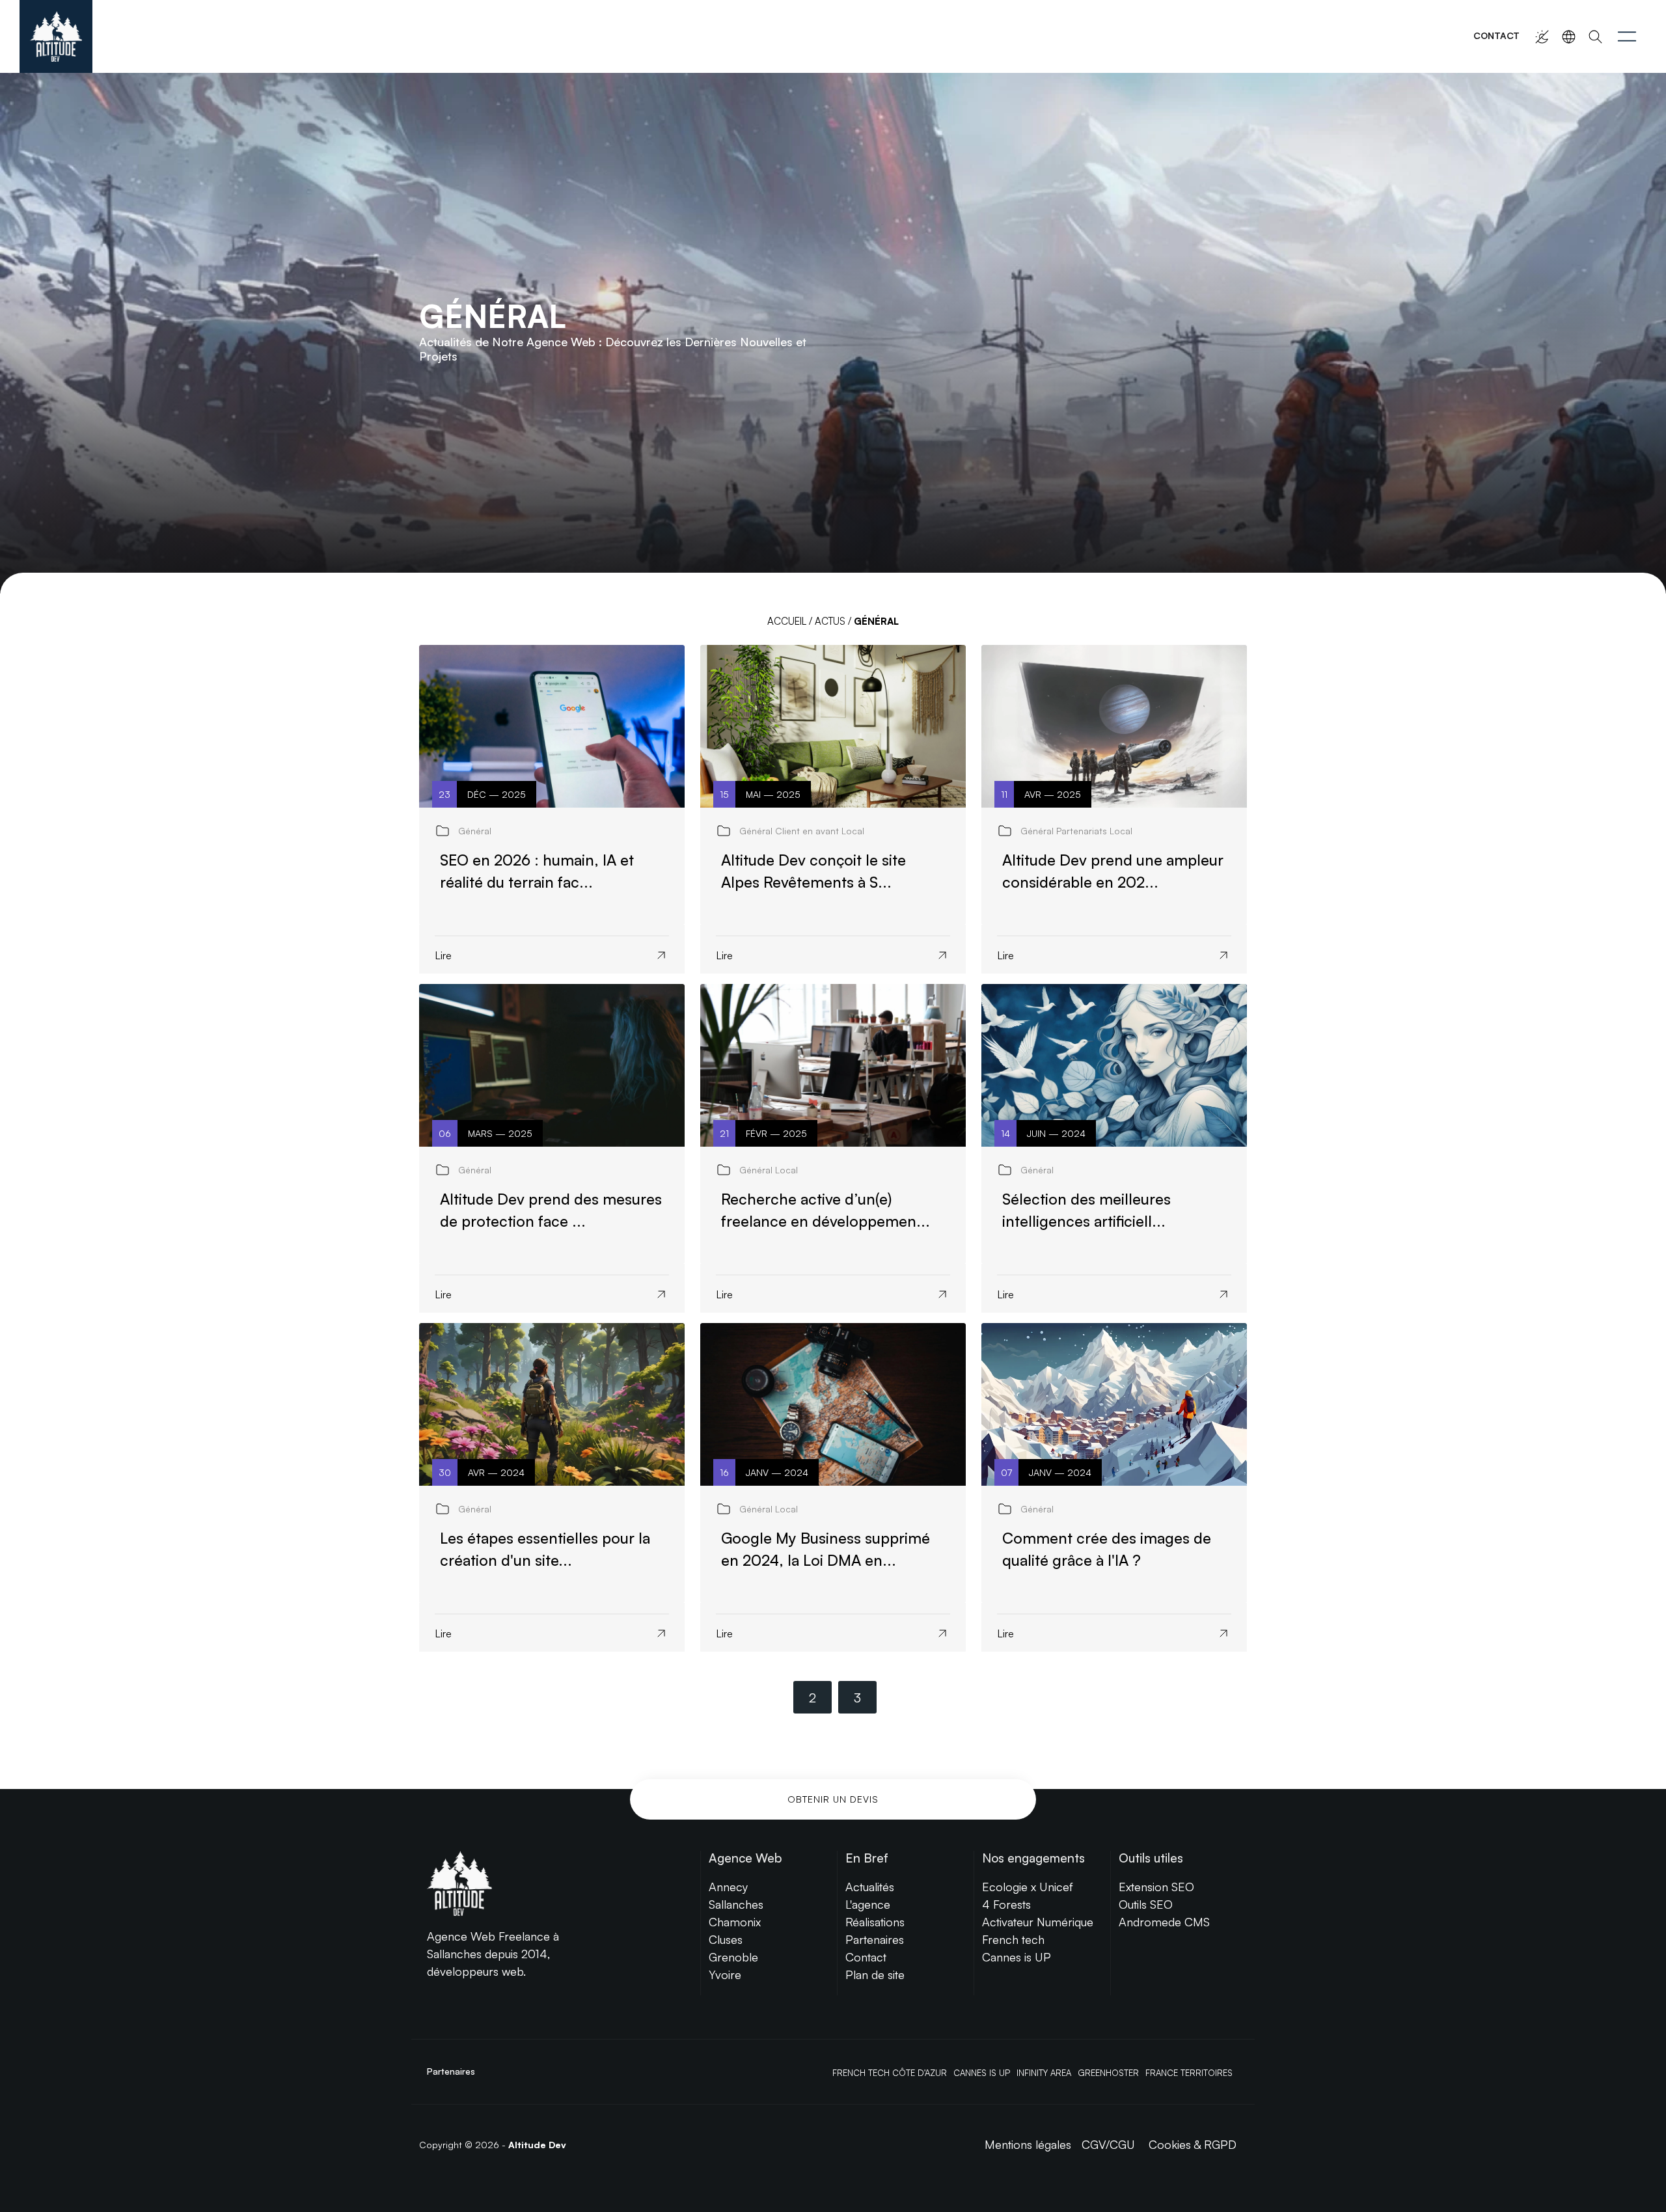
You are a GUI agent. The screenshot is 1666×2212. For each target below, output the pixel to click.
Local (853, 831)
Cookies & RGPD (1193, 2144)
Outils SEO (1146, 1904)
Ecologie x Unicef (1028, 1887)
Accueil (787, 621)
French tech (1013, 1939)
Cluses (726, 1939)
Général (475, 831)
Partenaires (875, 1939)
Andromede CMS (1164, 1922)
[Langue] (1569, 37)
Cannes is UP (1017, 1957)
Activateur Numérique (1038, 1922)
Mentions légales (1028, 2144)
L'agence (868, 1904)
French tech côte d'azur (890, 2073)
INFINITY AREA (1044, 2073)
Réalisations (875, 1922)
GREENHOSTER (1108, 2073)
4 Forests (1006, 1904)
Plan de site (875, 1974)
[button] (1627, 36)
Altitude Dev (537, 2145)
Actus (830, 621)
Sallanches (736, 1904)
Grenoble (733, 1957)
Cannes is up (982, 2073)
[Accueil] (56, 36)
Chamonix (735, 1922)
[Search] (1595, 37)
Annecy (728, 1887)
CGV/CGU (1108, 2144)
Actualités (870, 1887)
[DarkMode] (1542, 37)
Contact (1496, 35)
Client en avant (807, 831)
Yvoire (725, 1974)
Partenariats (1082, 831)
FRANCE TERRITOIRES (1189, 2073)
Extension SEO (1156, 1887)
